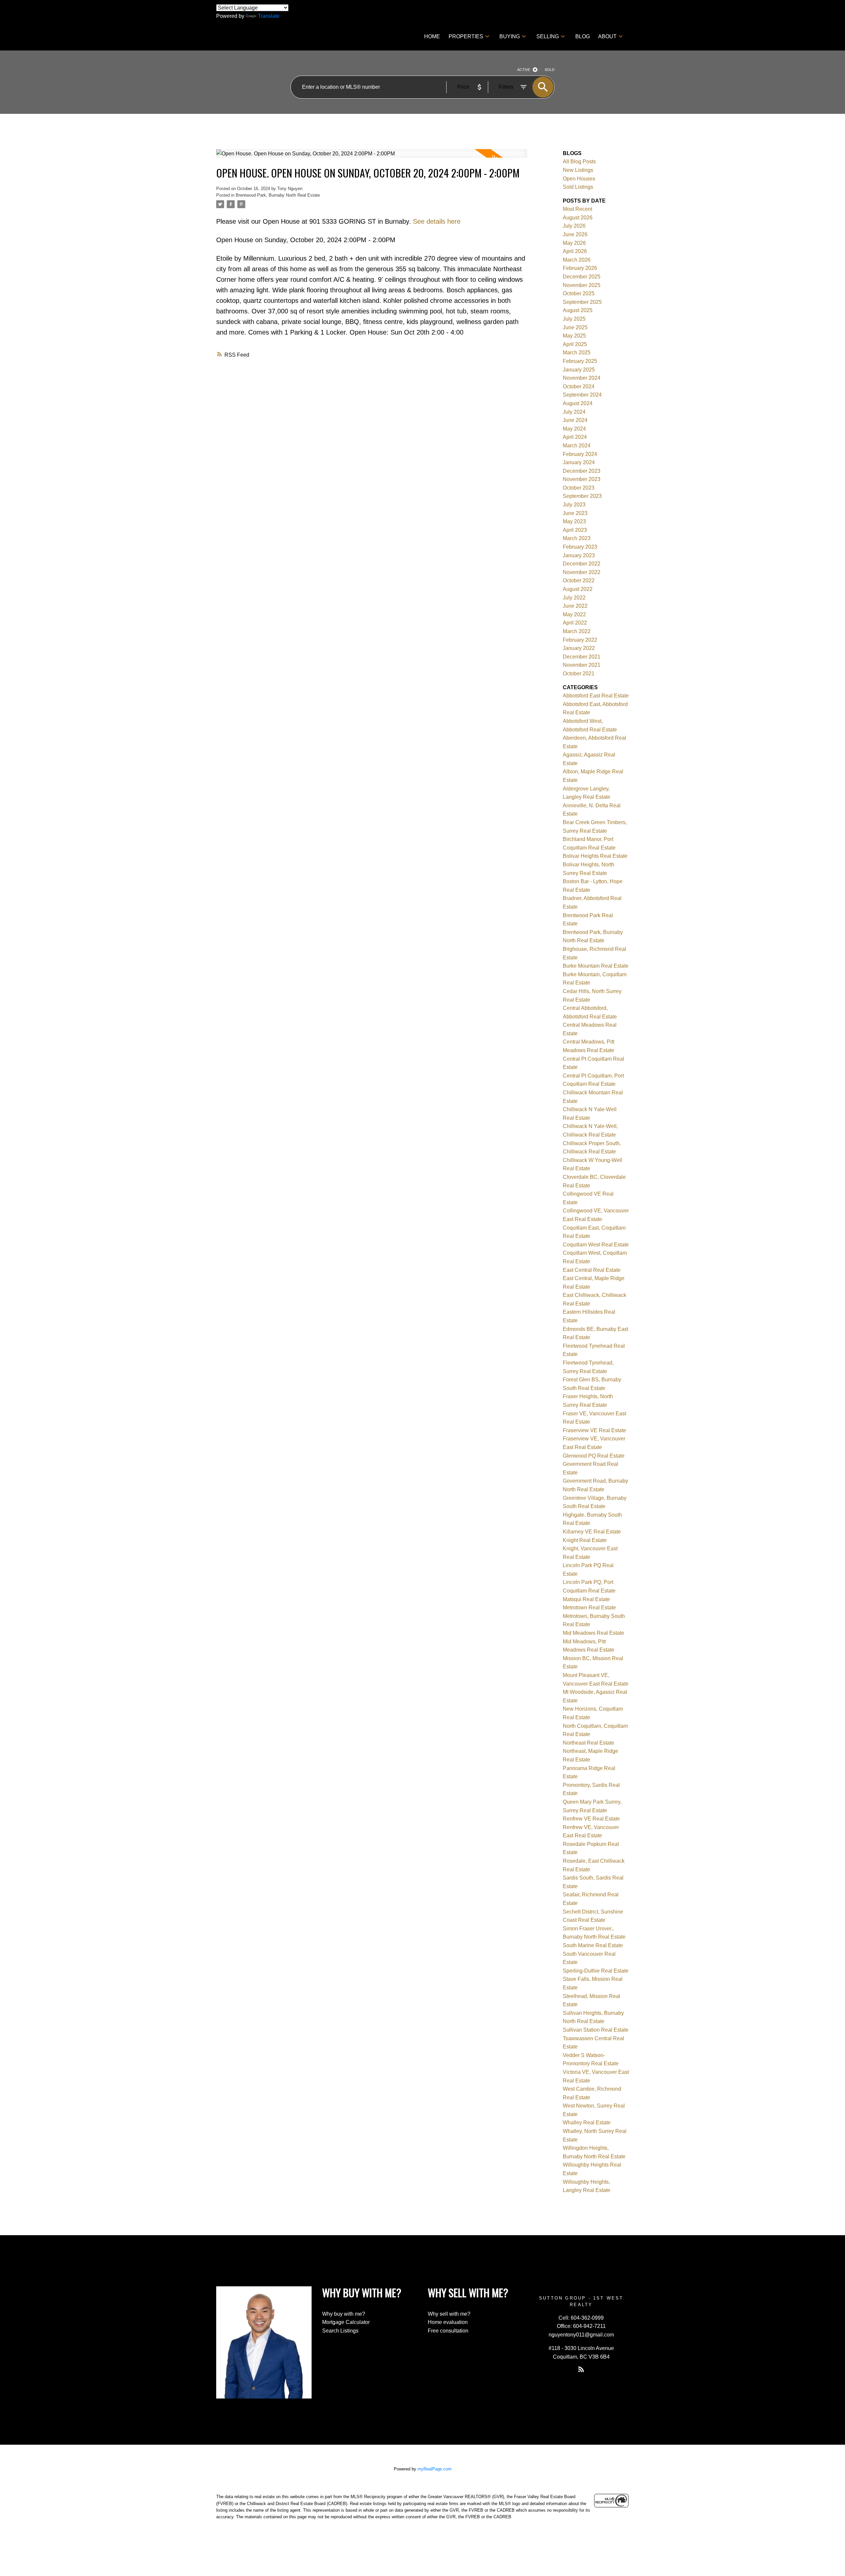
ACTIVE (524, 70)
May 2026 (574, 243)
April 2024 (575, 437)
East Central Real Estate (592, 1270)
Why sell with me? (449, 2314)
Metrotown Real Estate (589, 1608)
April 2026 (575, 251)
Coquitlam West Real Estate (596, 1245)
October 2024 (579, 386)
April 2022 (575, 623)
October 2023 (579, 488)
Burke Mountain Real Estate (596, 966)
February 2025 (580, 361)
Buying (510, 36)
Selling (548, 36)
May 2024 (574, 429)
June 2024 (575, 420)
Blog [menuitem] (583, 36)
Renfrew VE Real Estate (591, 1819)
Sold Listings (578, 187)
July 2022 (574, 598)
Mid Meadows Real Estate (593, 1633)
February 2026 (580, 268)
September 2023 (582, 496)
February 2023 (580, 547)
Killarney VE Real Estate (592, 1532)
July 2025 (574, 319)
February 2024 (580, 454)
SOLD (550, 70)
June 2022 (575, 606)
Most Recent (577, 209)
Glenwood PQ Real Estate (594, 1456)
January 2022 (579, 648)
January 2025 (579, 370)
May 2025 (574, 336)
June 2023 (575, 513)
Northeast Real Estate (589, 1743)
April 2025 (575, 344)
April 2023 (575, 530)
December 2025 (582, 277)
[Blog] (581, 2369)
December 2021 (582, 657)
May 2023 (574, 521)
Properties (466, 36)
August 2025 (578, 310)
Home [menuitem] (432, 36)
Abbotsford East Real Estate (596, 696)
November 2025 (582, 285)
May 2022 (574, 614)
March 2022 (577, 631)
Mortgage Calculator (346, 2322)
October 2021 (579, 674)
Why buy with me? (344, 2314)
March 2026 (577, 260)
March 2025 (577, 353)
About (607, 36)
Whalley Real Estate (587, 2123)
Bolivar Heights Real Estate (595, 856)
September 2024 (582, 395)
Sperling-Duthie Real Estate (596, 1971)
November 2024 (582, 378)
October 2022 (579, 580)
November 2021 (582, 665)
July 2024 (574, 412)
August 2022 (578, 589)
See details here (437, 221)
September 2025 (582, 302)
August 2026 (578, 218)
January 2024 (579, 462)
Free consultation (448, 2331)
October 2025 (579, 293)
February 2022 (580, 640)
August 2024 (578, 403)
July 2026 (574, 226)
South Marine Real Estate (593, 1945)
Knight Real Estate (585, 1540)
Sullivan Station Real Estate (596, 2030)
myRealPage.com (435, 2469)
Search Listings (340, 2331)
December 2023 (582, 471)
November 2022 (582, 572)
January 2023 (579, 555)
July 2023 (574, 505)
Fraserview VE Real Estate (594, 1430)
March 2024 (577, 446)
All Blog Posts (579, 161)
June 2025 (575, 327)
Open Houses (579, 179)
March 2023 (577, 538)
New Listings (578, 170)
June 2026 (575, 234)
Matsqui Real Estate (586, 1599)
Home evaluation (448, 2322)
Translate (269, 16)
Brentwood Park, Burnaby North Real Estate (278, 195)
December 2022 (582, 564)
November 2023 (582, 479)
